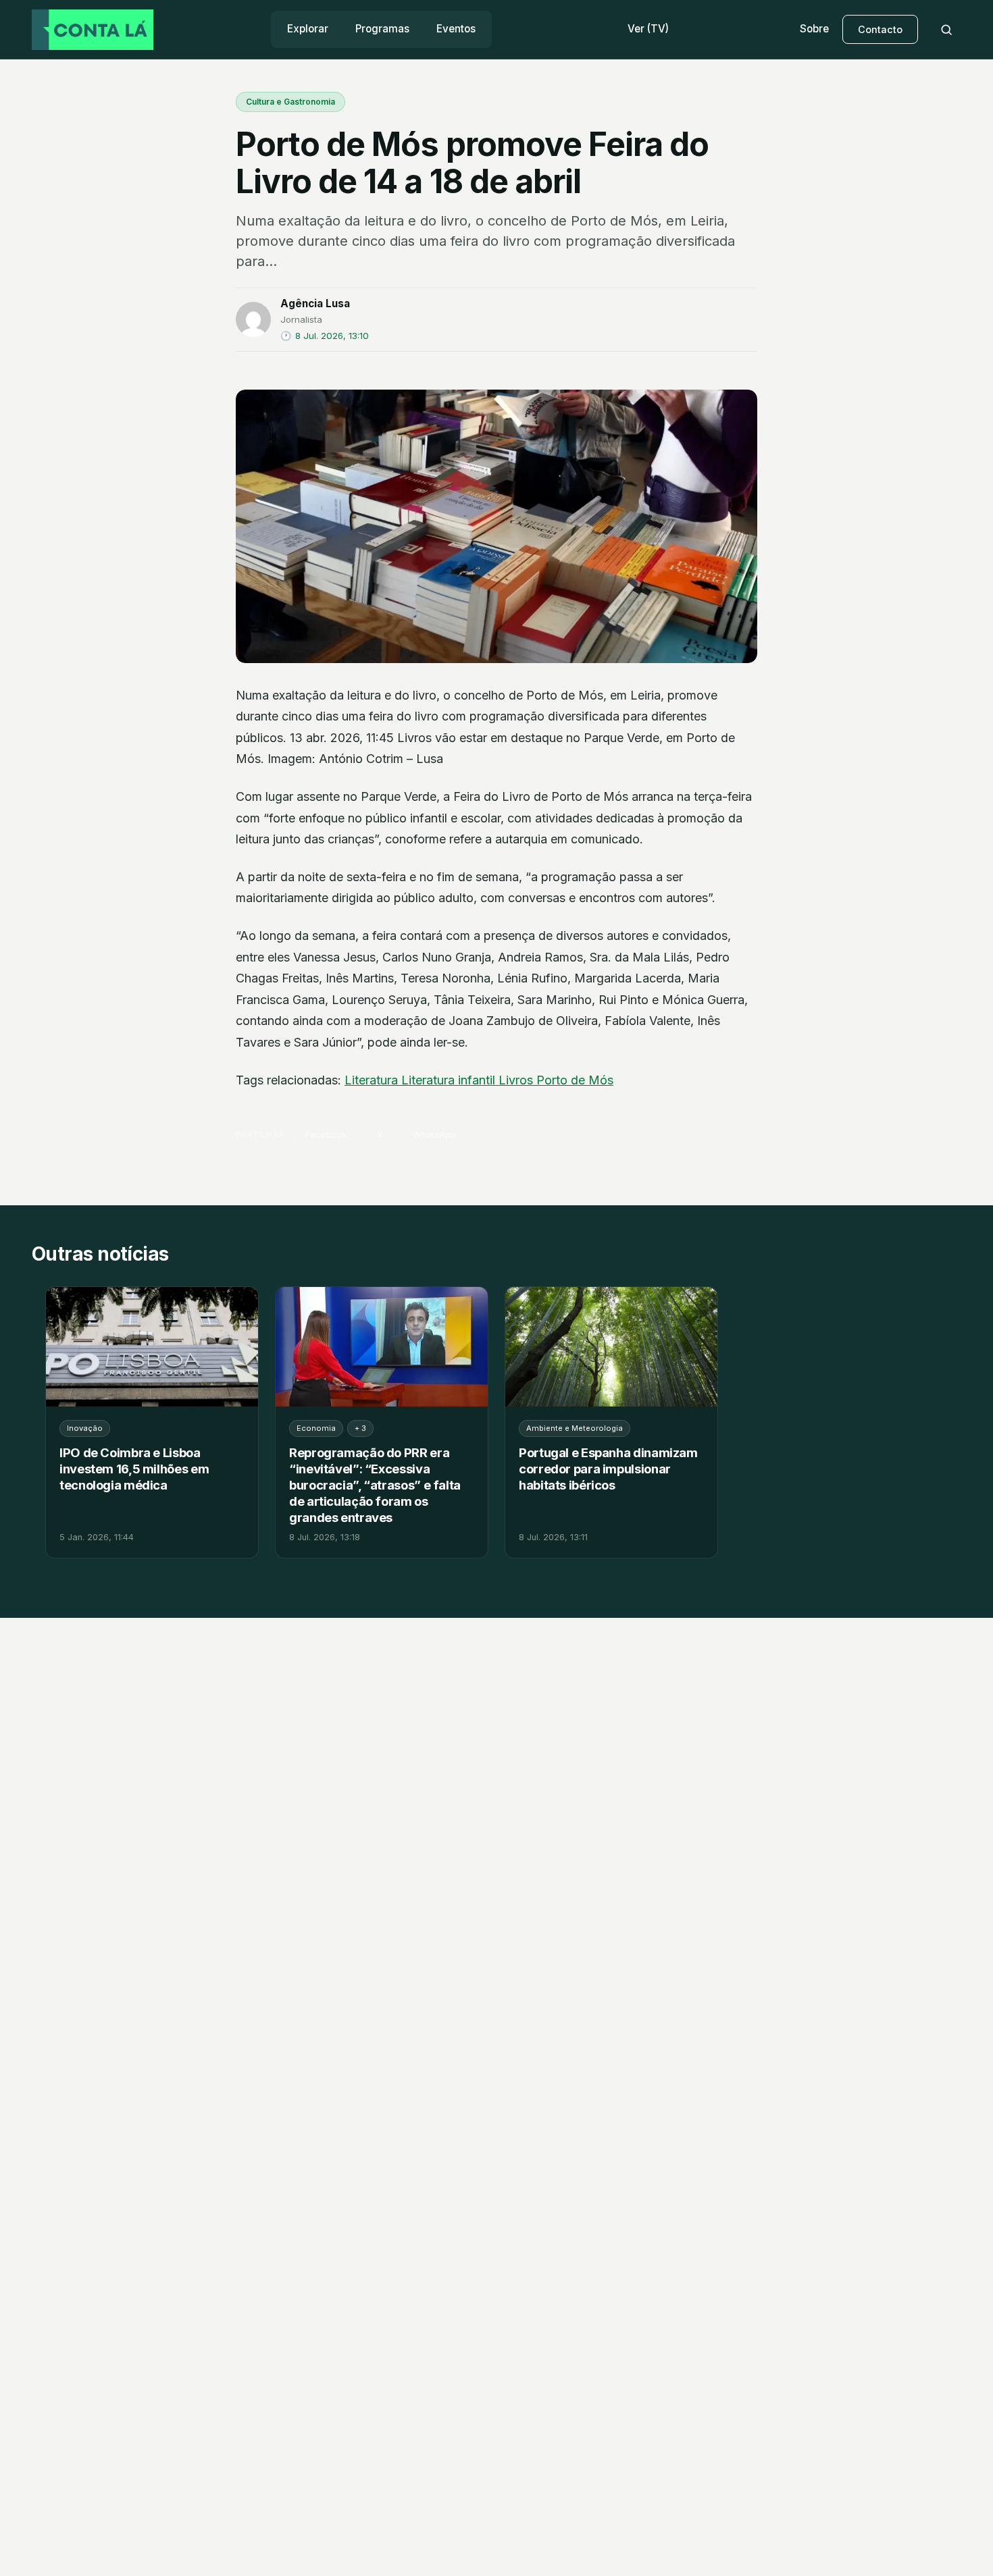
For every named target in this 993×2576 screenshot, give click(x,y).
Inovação (85, 1428)
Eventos (456, 29)
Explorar (308, 29)
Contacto (880, 29)
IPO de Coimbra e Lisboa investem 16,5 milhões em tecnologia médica (134, 1469)
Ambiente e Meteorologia (575, 1428)
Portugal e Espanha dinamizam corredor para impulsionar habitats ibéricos (608, 1469)
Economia (316, 1428)
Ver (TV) (648, 29)
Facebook (326, 1135)
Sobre (814, 29)
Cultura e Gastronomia (290, 102)
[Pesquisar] (946, 30)
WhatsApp (434, 1135)
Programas (382, 29)
